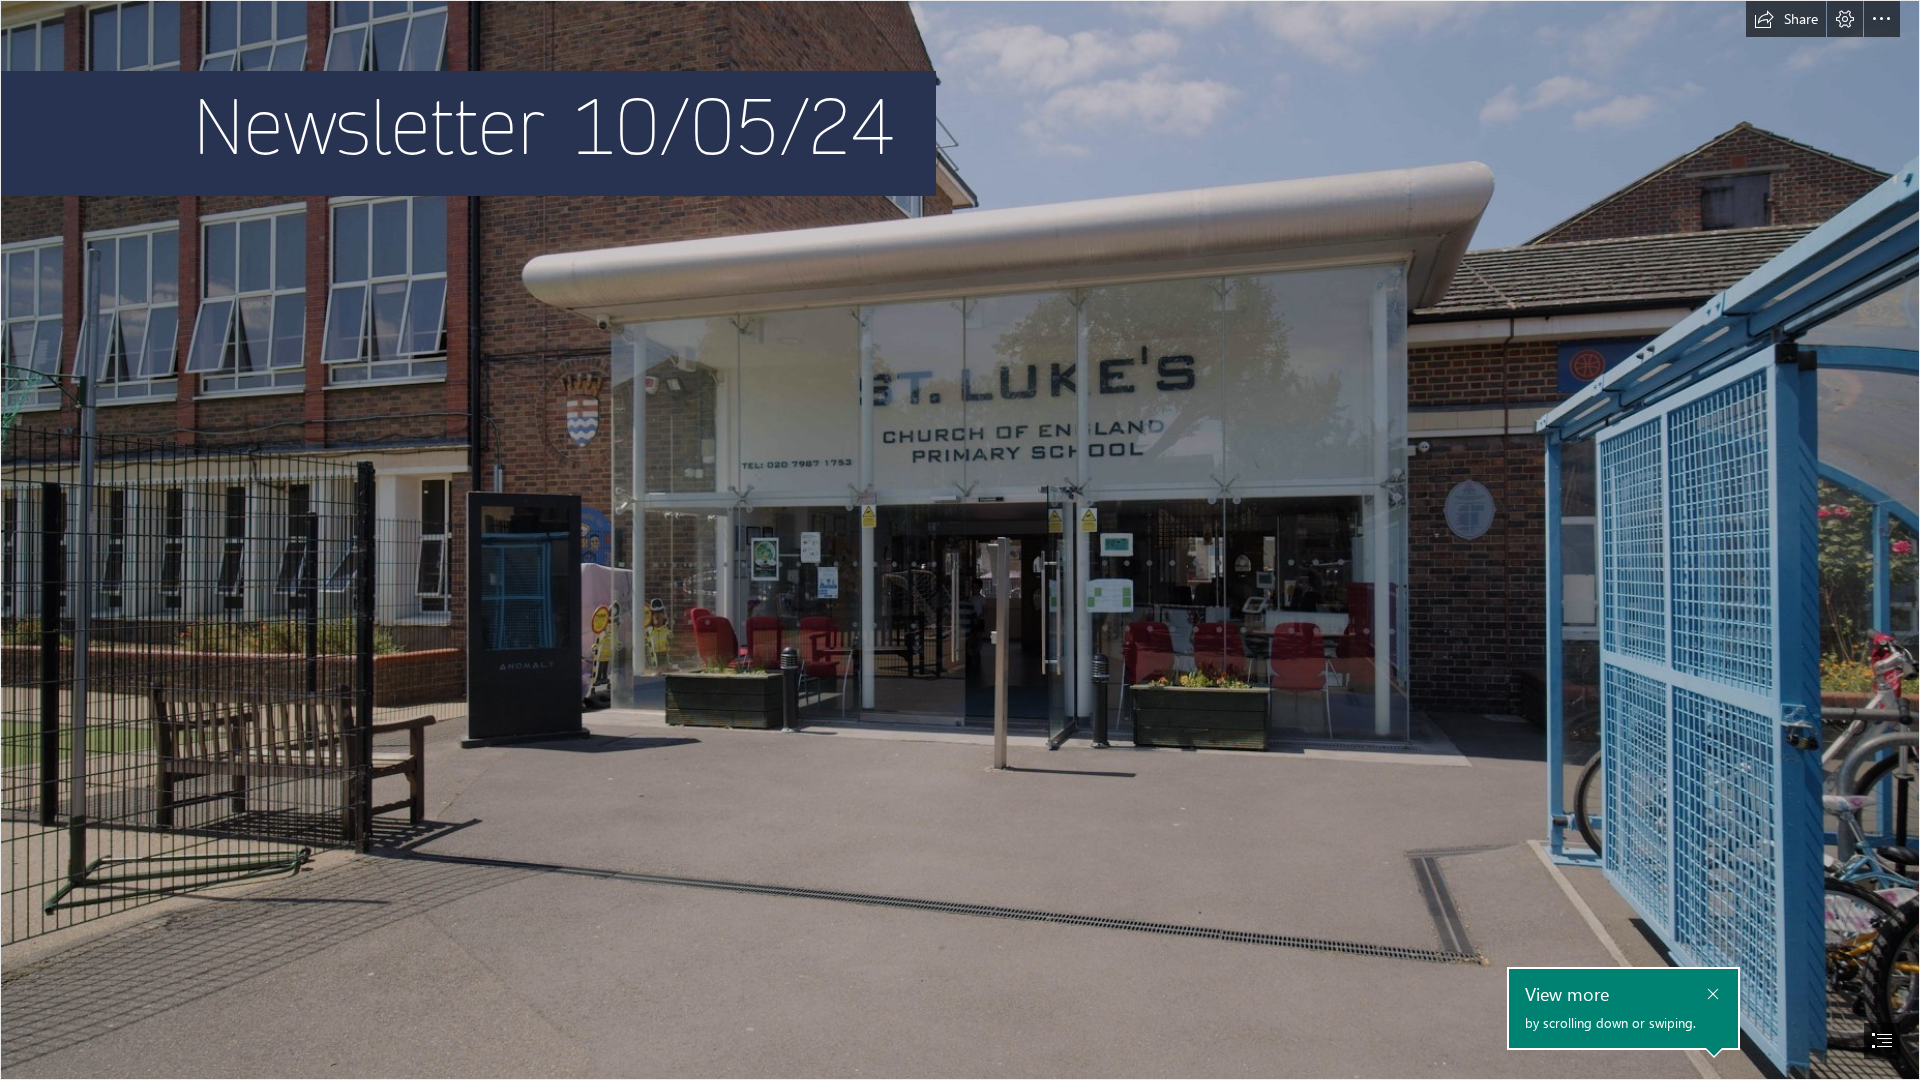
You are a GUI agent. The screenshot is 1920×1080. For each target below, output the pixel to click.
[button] (1786, 19)
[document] (960, 540)
